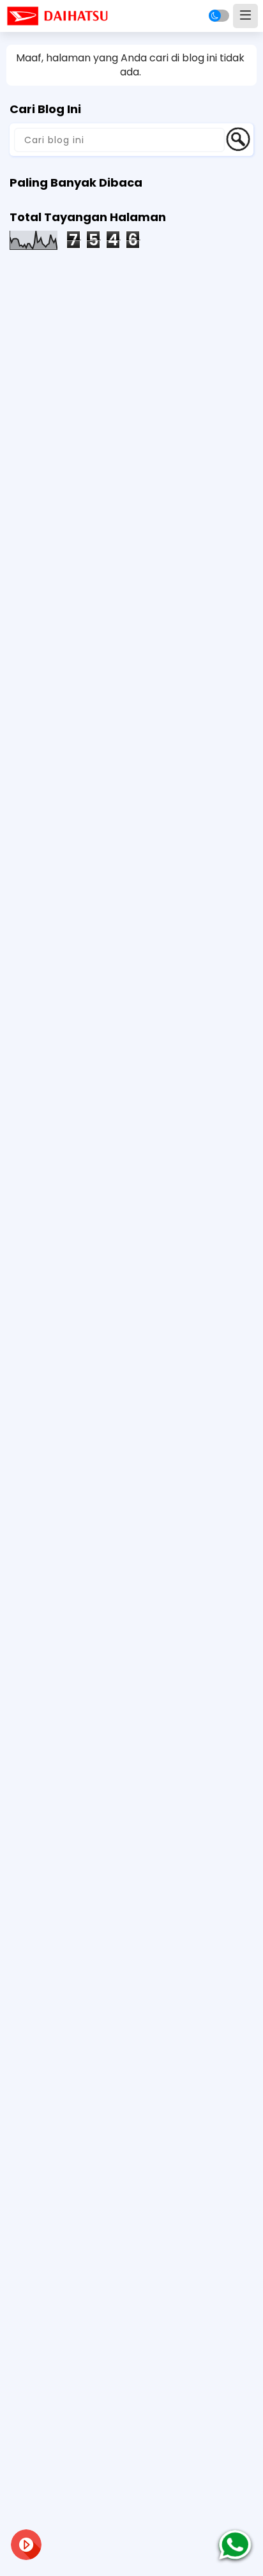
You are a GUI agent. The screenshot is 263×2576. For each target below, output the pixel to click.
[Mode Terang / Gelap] (219, 16)
